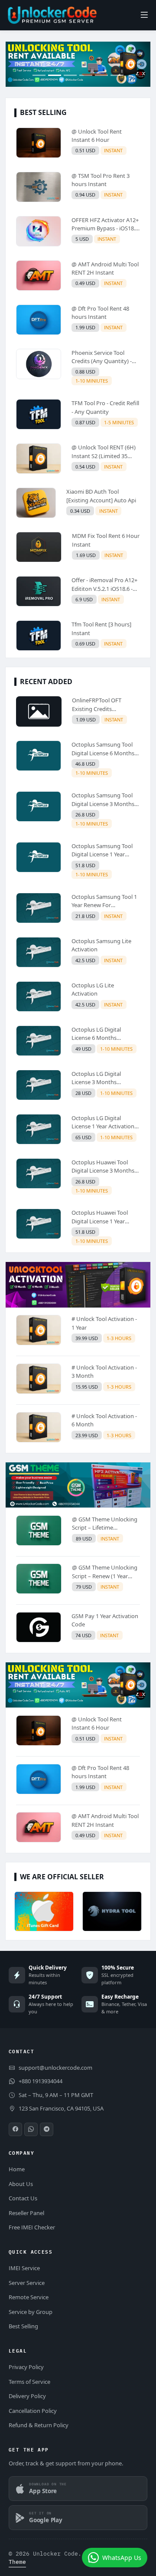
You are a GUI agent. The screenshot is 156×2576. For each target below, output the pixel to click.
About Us (21, 2184)
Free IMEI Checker (32, 2227)
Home (17, 2169)
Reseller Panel (26, 2213)
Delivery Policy (27, 2396)
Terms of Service (29, 2382)
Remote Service (29, 2297)
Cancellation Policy (33, 2411)
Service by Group (31, 2312)
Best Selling (23, 2326)
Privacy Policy (26, 2367)
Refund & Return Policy (39, 2425)
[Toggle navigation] (144, 15)
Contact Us (23, 2198)
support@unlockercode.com (55, 2068)
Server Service (27, 2283)
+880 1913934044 (41, 2081)
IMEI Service (24, 2268)
